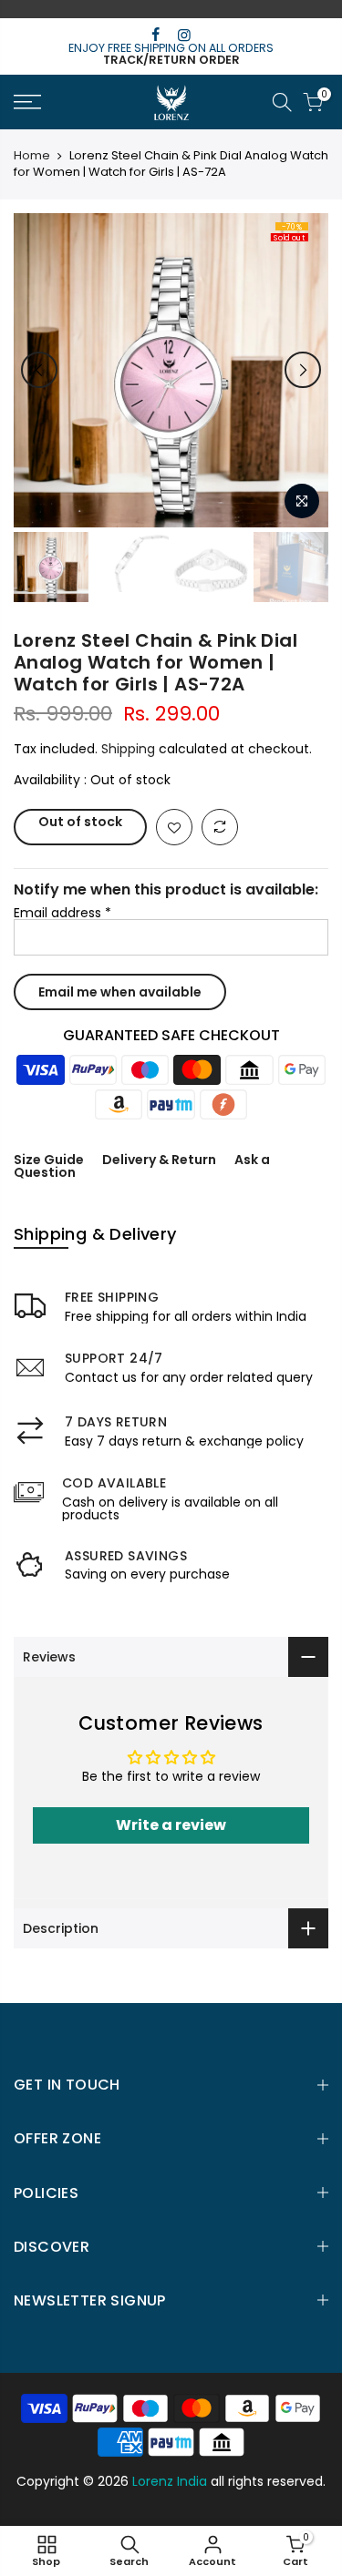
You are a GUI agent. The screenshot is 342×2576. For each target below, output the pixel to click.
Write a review (171, 1825)
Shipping (128, 749)
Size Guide (49, 1160)
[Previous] (39, 370)
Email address (62, 913)
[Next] (303, 370)
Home (32, 156)
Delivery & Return (159, 1160)
